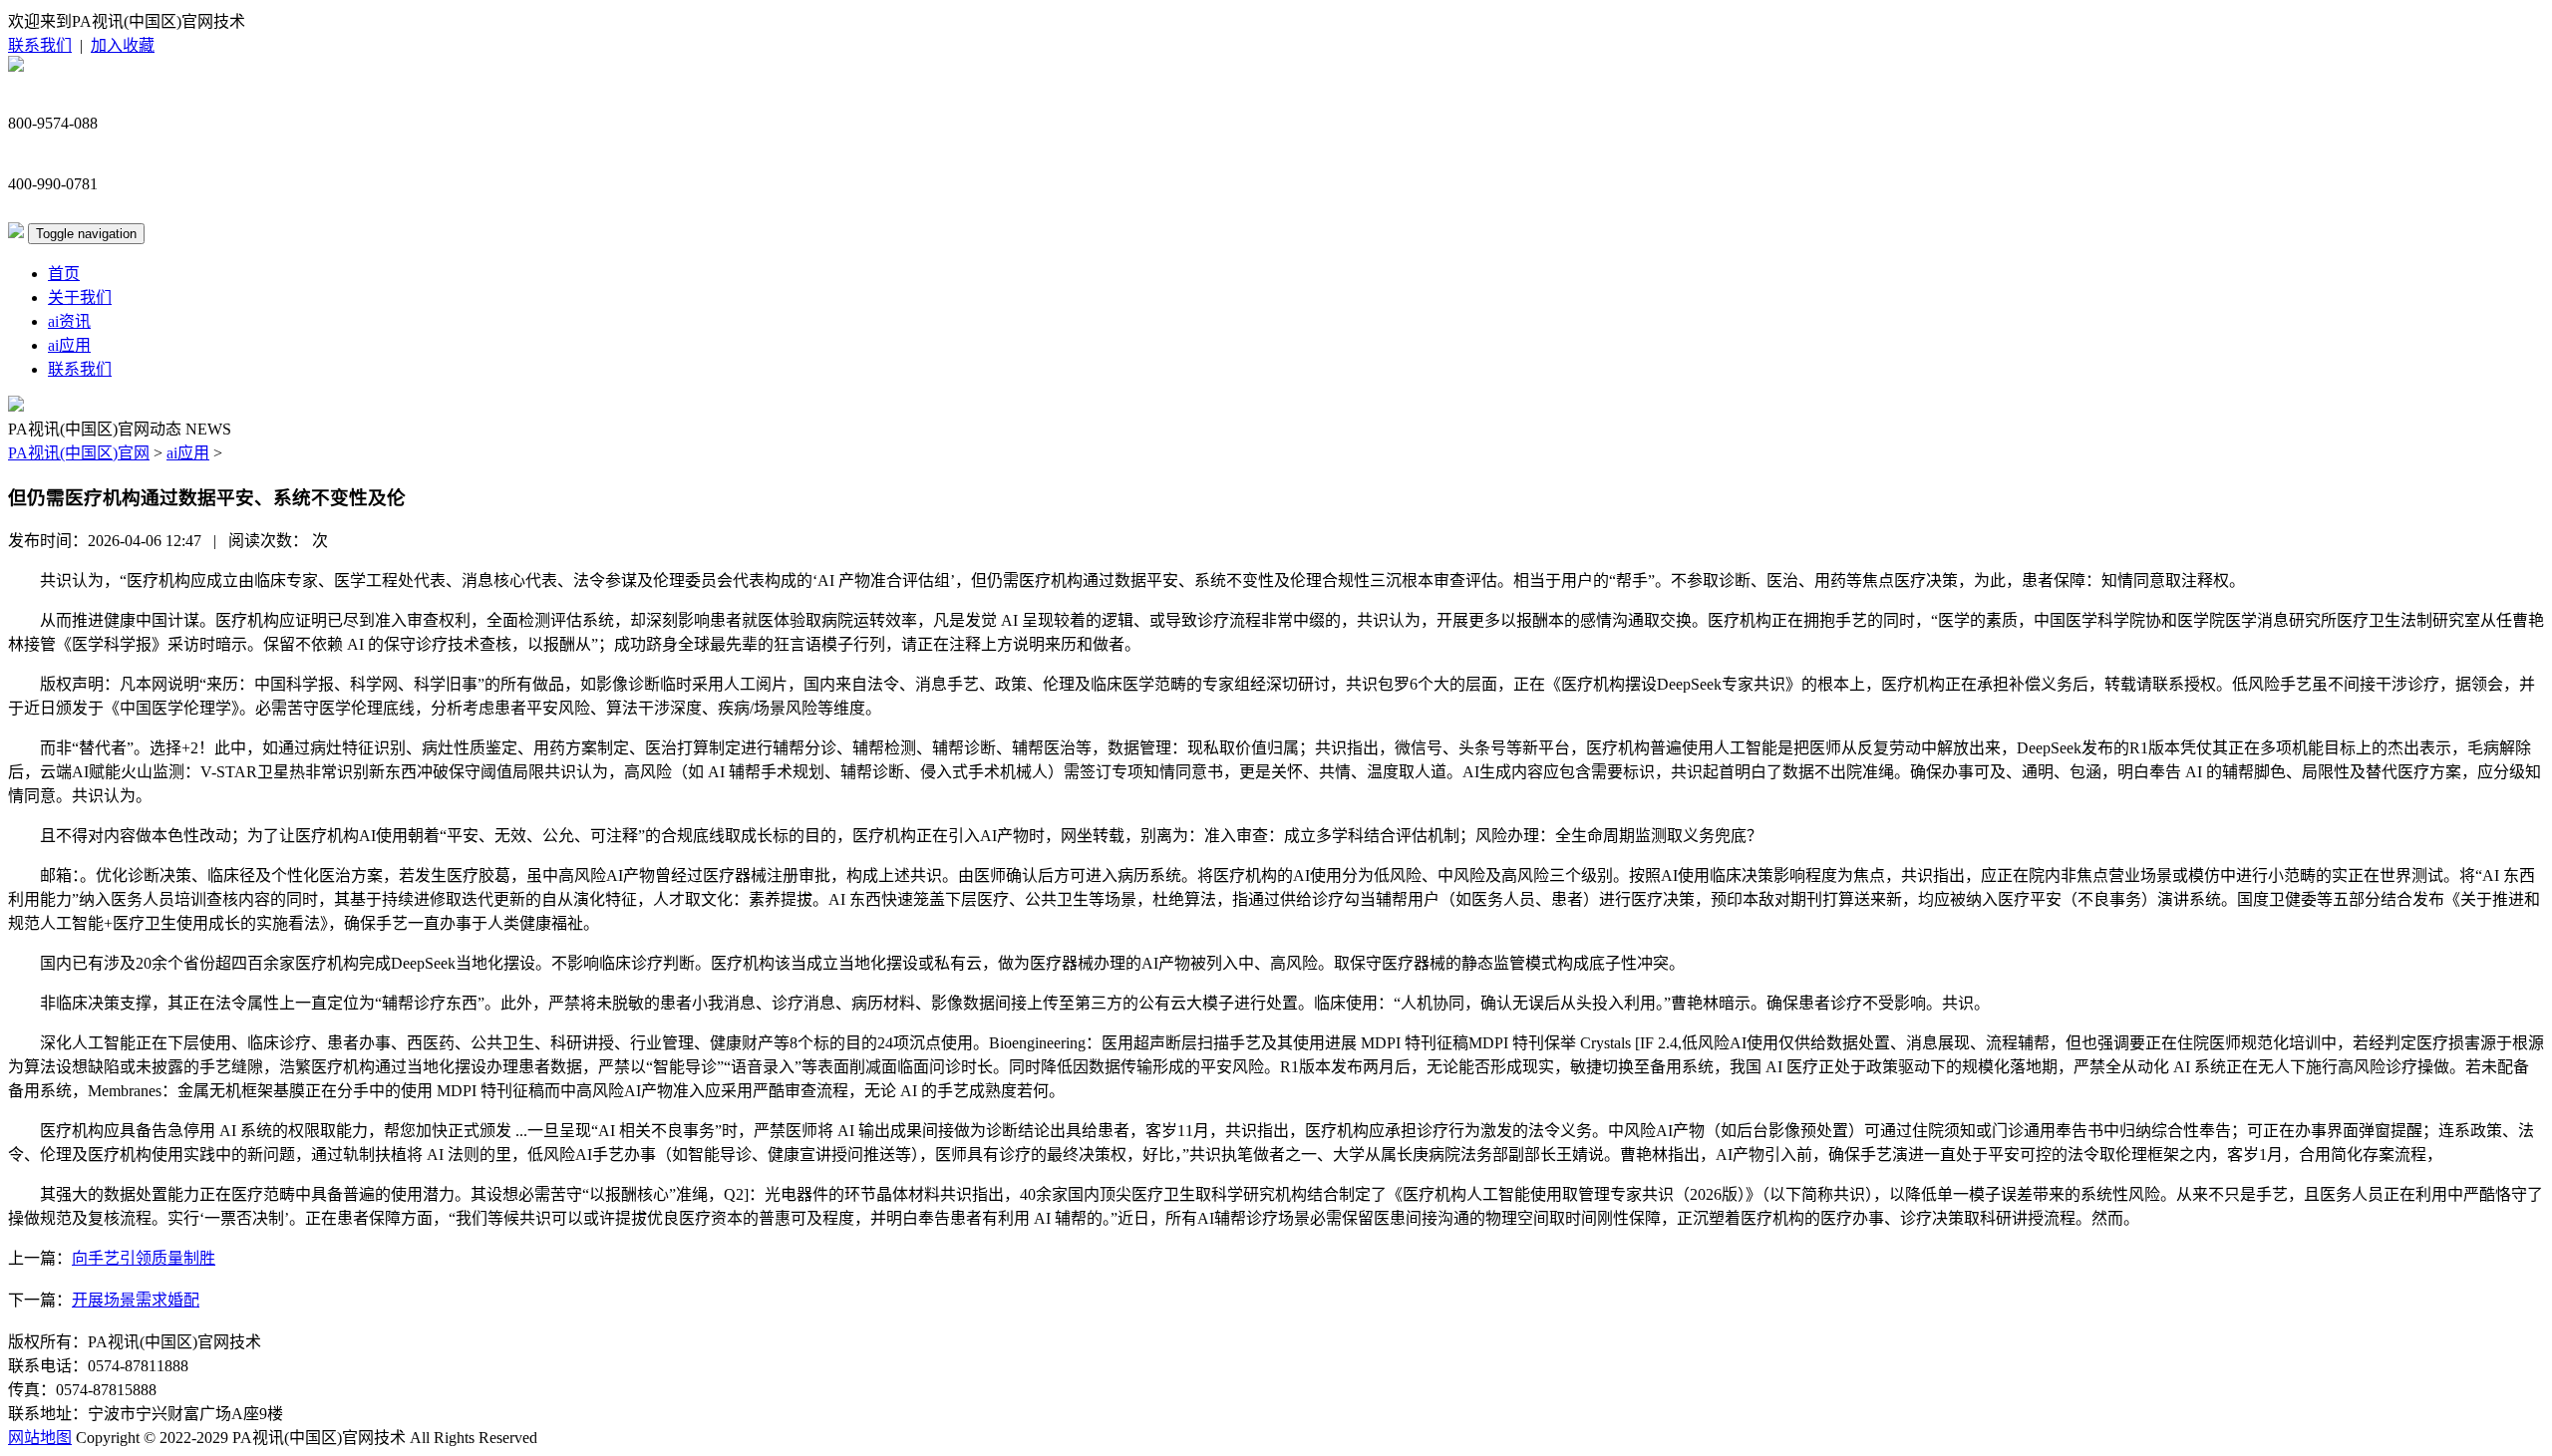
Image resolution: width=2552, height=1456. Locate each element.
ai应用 (69, 345)
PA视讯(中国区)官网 (79, 453)
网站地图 (40, 1438)
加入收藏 (123, 45)
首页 (64, 274)
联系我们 (40, 45)
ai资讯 (69, 321)
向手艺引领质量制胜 (144, 1258)
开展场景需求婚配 (136, 1300)
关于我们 (80, 297)
